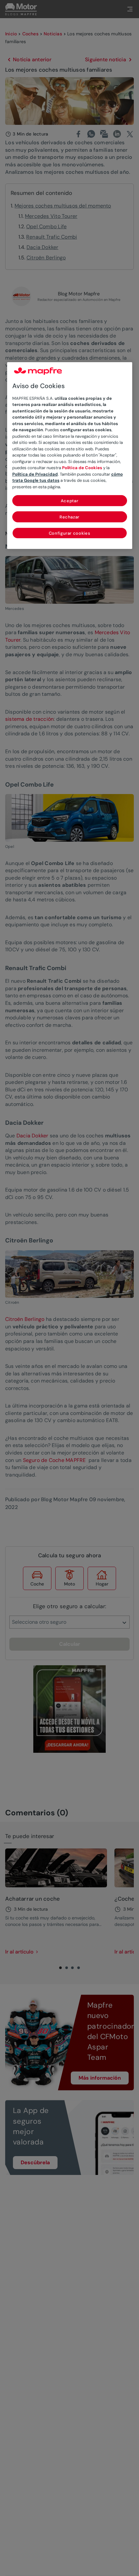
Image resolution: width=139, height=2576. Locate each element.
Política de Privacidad (35, 474)
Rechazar (69, 517)
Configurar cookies (70, 533)
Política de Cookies (82, 468)
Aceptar (70, 501)
